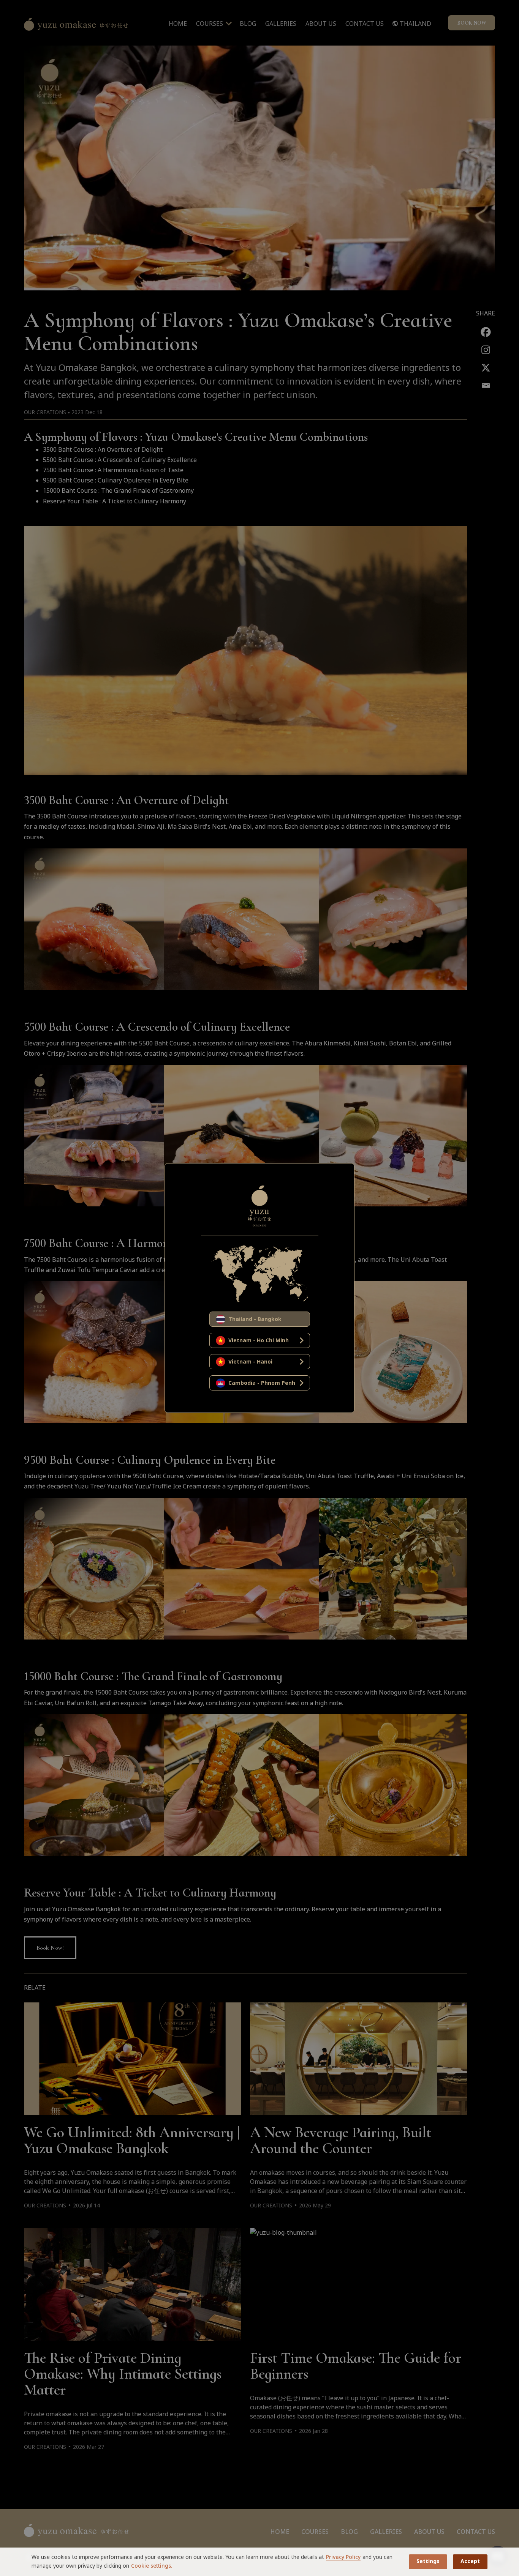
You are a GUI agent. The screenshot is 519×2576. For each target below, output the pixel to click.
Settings (428, 2561)
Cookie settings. (152, 2566)
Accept (470, 2561)
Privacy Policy (343, 2557)
